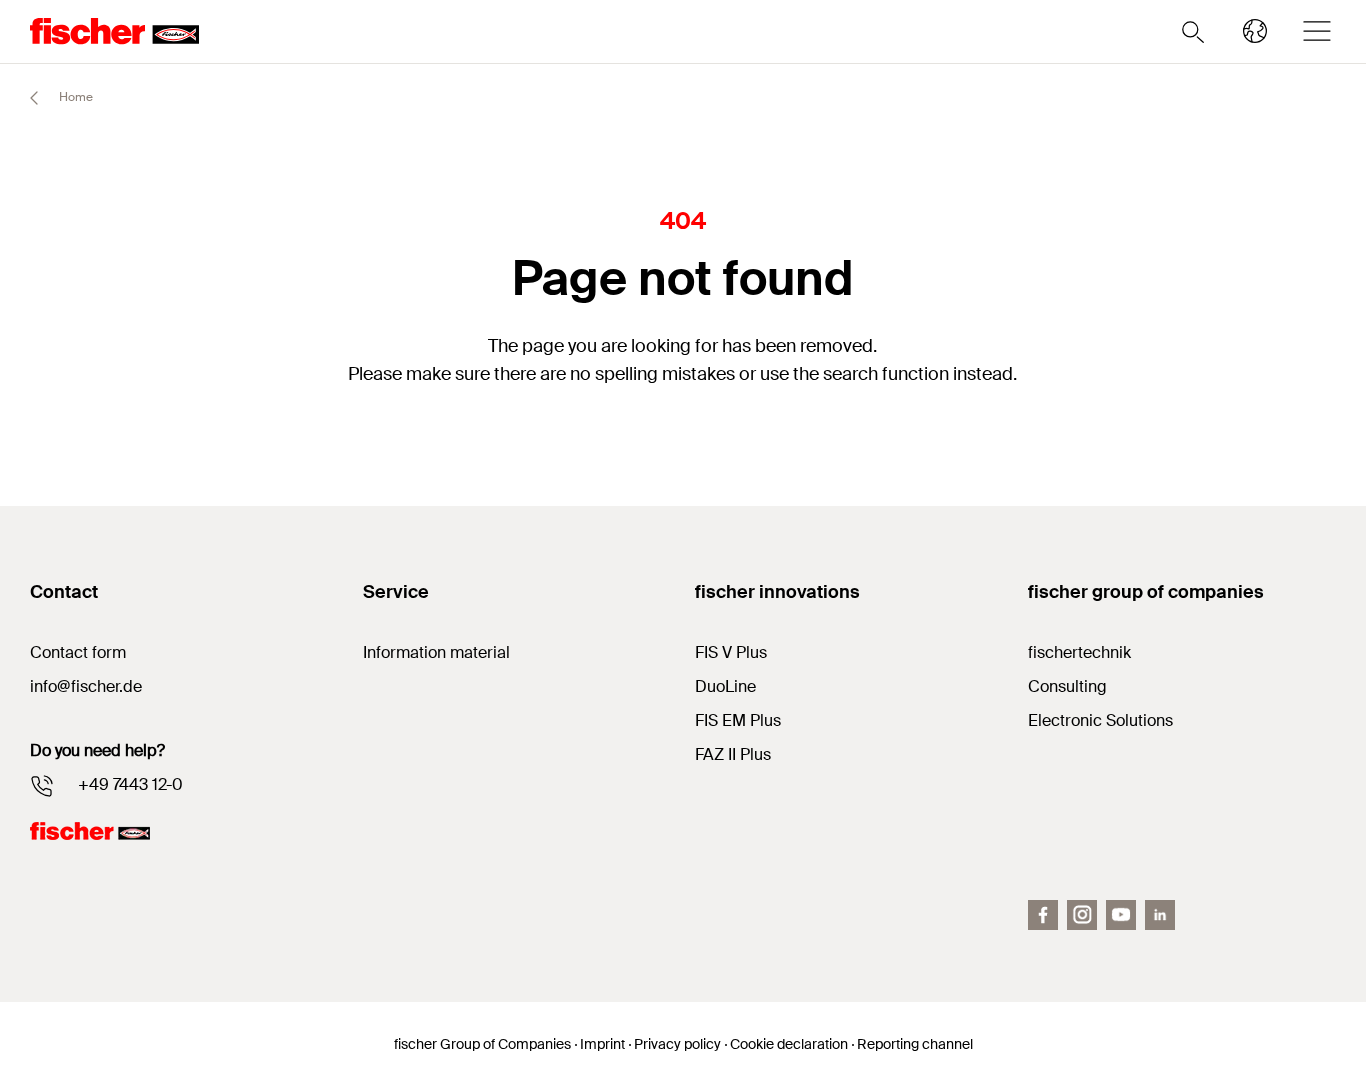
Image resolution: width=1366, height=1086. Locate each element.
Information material (436, 652)
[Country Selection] (1255, 31)
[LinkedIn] (1160, 915)
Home (74, 97)
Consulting (1067, 686)
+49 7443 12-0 (130, 784)
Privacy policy (677, 1044)
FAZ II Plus (733, 754)
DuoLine (725, 686)
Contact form (78, 652)
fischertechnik (1079, 652)
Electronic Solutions (1100, 720)
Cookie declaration (789, 1044)
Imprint (602, 1044)
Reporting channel (915, 1044)
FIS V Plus (731, 652)
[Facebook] (1043, 915)
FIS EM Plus (738, 720)
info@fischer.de (86, 686)
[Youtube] (1121, 915)
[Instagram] (1082, 915)
